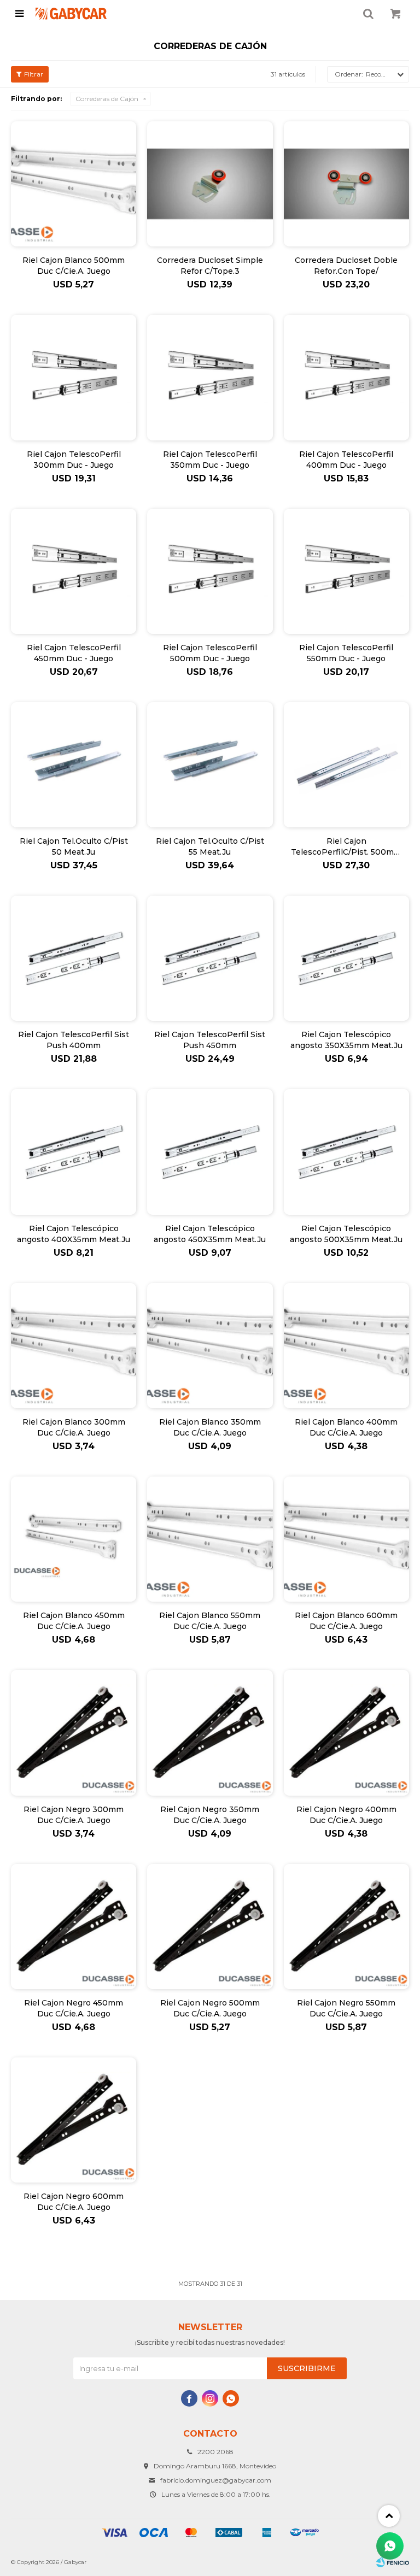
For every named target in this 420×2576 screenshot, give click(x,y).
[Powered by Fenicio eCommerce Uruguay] (393, 2562)
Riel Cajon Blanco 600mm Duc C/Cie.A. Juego (346, 1621)
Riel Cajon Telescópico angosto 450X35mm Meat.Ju (210, 1234)
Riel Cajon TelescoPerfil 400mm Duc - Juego (346, 460)
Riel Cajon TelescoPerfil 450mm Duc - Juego (74, 653)
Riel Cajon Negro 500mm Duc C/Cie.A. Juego (210, 2008)
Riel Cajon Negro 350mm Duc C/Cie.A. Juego (210, 1815)
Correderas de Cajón (107, 99)
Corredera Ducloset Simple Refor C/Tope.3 (210, 266)
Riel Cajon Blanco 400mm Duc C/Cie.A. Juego (346, 1427)
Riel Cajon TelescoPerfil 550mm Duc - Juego (346, 653)
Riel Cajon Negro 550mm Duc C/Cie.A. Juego (346, 2008)
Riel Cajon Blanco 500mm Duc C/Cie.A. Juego (74, 266)
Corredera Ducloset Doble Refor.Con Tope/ (346, 266)
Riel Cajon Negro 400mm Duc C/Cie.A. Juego (346, 1815)
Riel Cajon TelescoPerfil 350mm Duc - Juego (210, 460)
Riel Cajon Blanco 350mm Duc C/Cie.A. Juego (210, 1427)
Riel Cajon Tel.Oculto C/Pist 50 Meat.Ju (74, 846)
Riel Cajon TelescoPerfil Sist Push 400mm (74, 1040)
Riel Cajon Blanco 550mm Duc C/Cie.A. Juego (210, 1621)
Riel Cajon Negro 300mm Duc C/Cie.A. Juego (74, 1815)
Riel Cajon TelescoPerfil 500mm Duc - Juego (210, 653)
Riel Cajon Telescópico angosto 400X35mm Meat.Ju (74, 1234)
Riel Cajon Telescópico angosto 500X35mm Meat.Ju (346, 1234)
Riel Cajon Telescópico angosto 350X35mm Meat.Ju (346, 1040)
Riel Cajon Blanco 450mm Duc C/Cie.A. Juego (74, 1621)
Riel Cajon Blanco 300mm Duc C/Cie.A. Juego (74, 1427)
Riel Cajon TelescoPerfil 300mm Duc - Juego (74, 460)
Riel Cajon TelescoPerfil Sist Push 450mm (210, 1040)
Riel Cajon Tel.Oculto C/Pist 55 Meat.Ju (210, 846)
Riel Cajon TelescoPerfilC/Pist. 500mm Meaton (346, 847)
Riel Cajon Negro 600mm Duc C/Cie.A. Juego (74, 2202)
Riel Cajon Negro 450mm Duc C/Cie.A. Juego (74, 2008)
